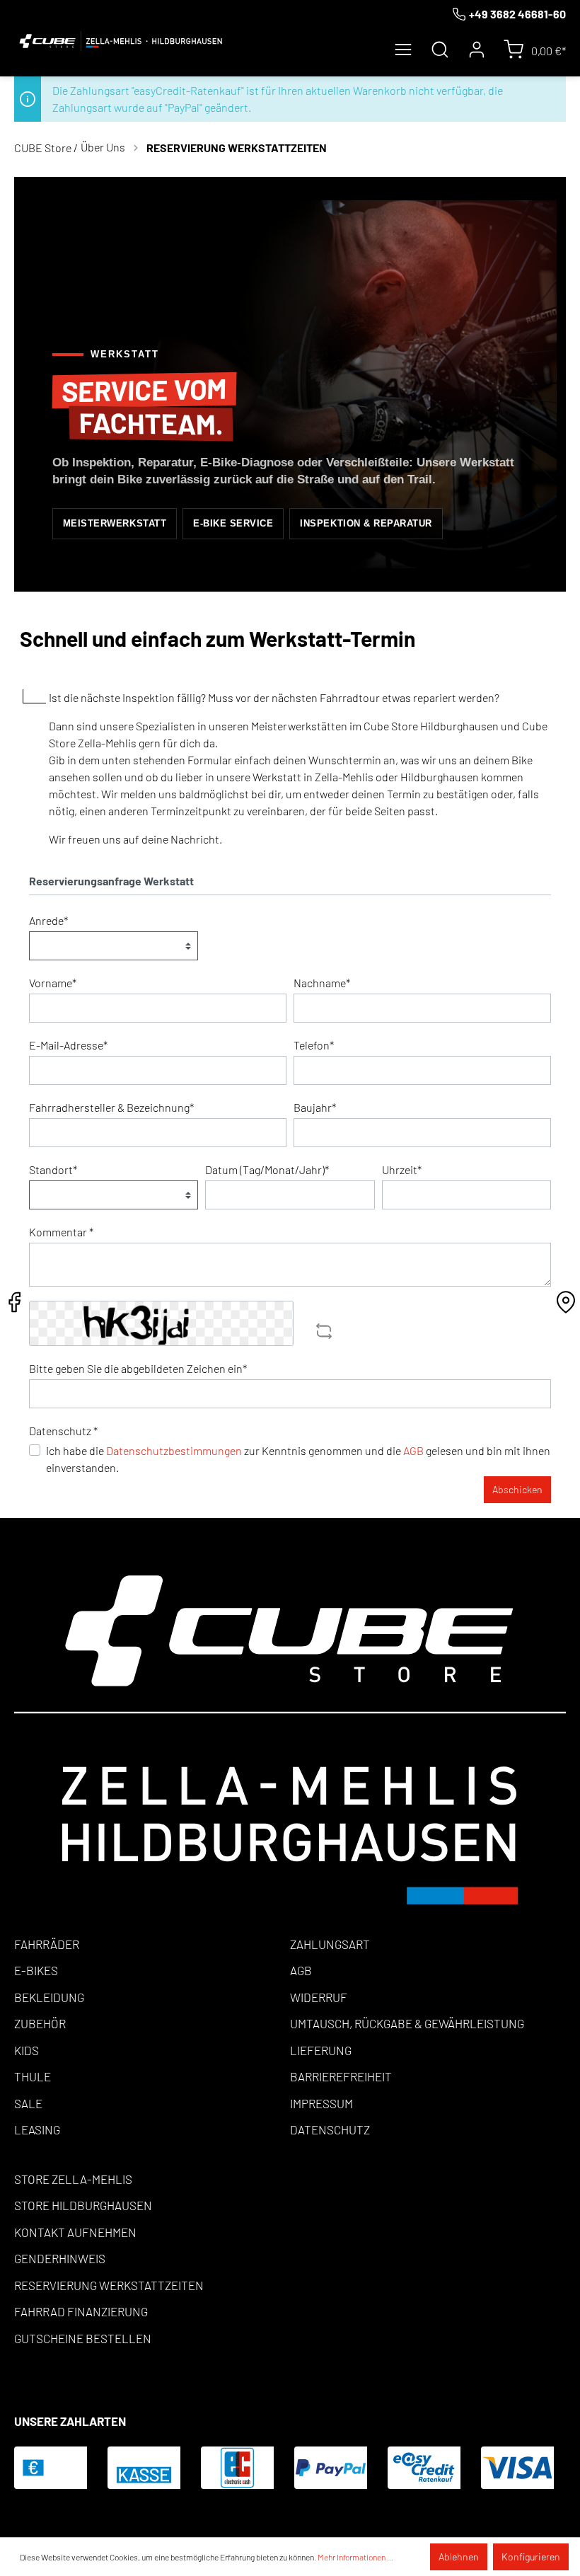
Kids (27, 2050)
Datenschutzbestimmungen (174, 1450)
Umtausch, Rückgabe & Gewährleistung (407, 2023)
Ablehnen (459, 2557)
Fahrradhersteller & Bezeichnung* (111, 1107)
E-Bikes (36, 1970)
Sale (28, 2103)
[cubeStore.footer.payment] (290, 1739)
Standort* (53, 1169)
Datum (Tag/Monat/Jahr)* (267, 1169)
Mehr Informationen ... (355, 2557)
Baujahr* (315, 1107)
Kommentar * (61, 1232)
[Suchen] (440, 50)
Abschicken (517, 1489)
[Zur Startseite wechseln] (121, 41)
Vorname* (53, 983)
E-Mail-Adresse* (68, 1045)
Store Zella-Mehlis (73, 2179)
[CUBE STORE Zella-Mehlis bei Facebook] (14, 1306)
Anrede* (48, 920)
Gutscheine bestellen (83, 2338)
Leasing (37, 2129)
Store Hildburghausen (83, 2205)
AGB (413, 1450)
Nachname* (322, 983)
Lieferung (321, 2050)
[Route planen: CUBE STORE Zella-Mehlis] (566, 1306)
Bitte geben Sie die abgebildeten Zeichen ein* (138, 1368)
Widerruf (319, 1997)
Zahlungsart (330, 1944)
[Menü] (403, 50)
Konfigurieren (531, 2557)
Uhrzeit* (402, 1169)
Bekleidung (49, 1997)
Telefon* (314, 1045)
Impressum (321, 2103)
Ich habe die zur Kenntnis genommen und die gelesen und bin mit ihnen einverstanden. (298, 1459)
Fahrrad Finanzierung (81, 2311)
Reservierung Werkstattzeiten (109, 2285)
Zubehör (40, 2023)
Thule (33, 2076)
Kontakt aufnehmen (75, 2232)
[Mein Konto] (477, 50)
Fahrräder (47, 1944)
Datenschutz (330, 2129)
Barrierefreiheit (341, 2076)
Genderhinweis (60, 2258)
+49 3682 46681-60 (517, 14)
